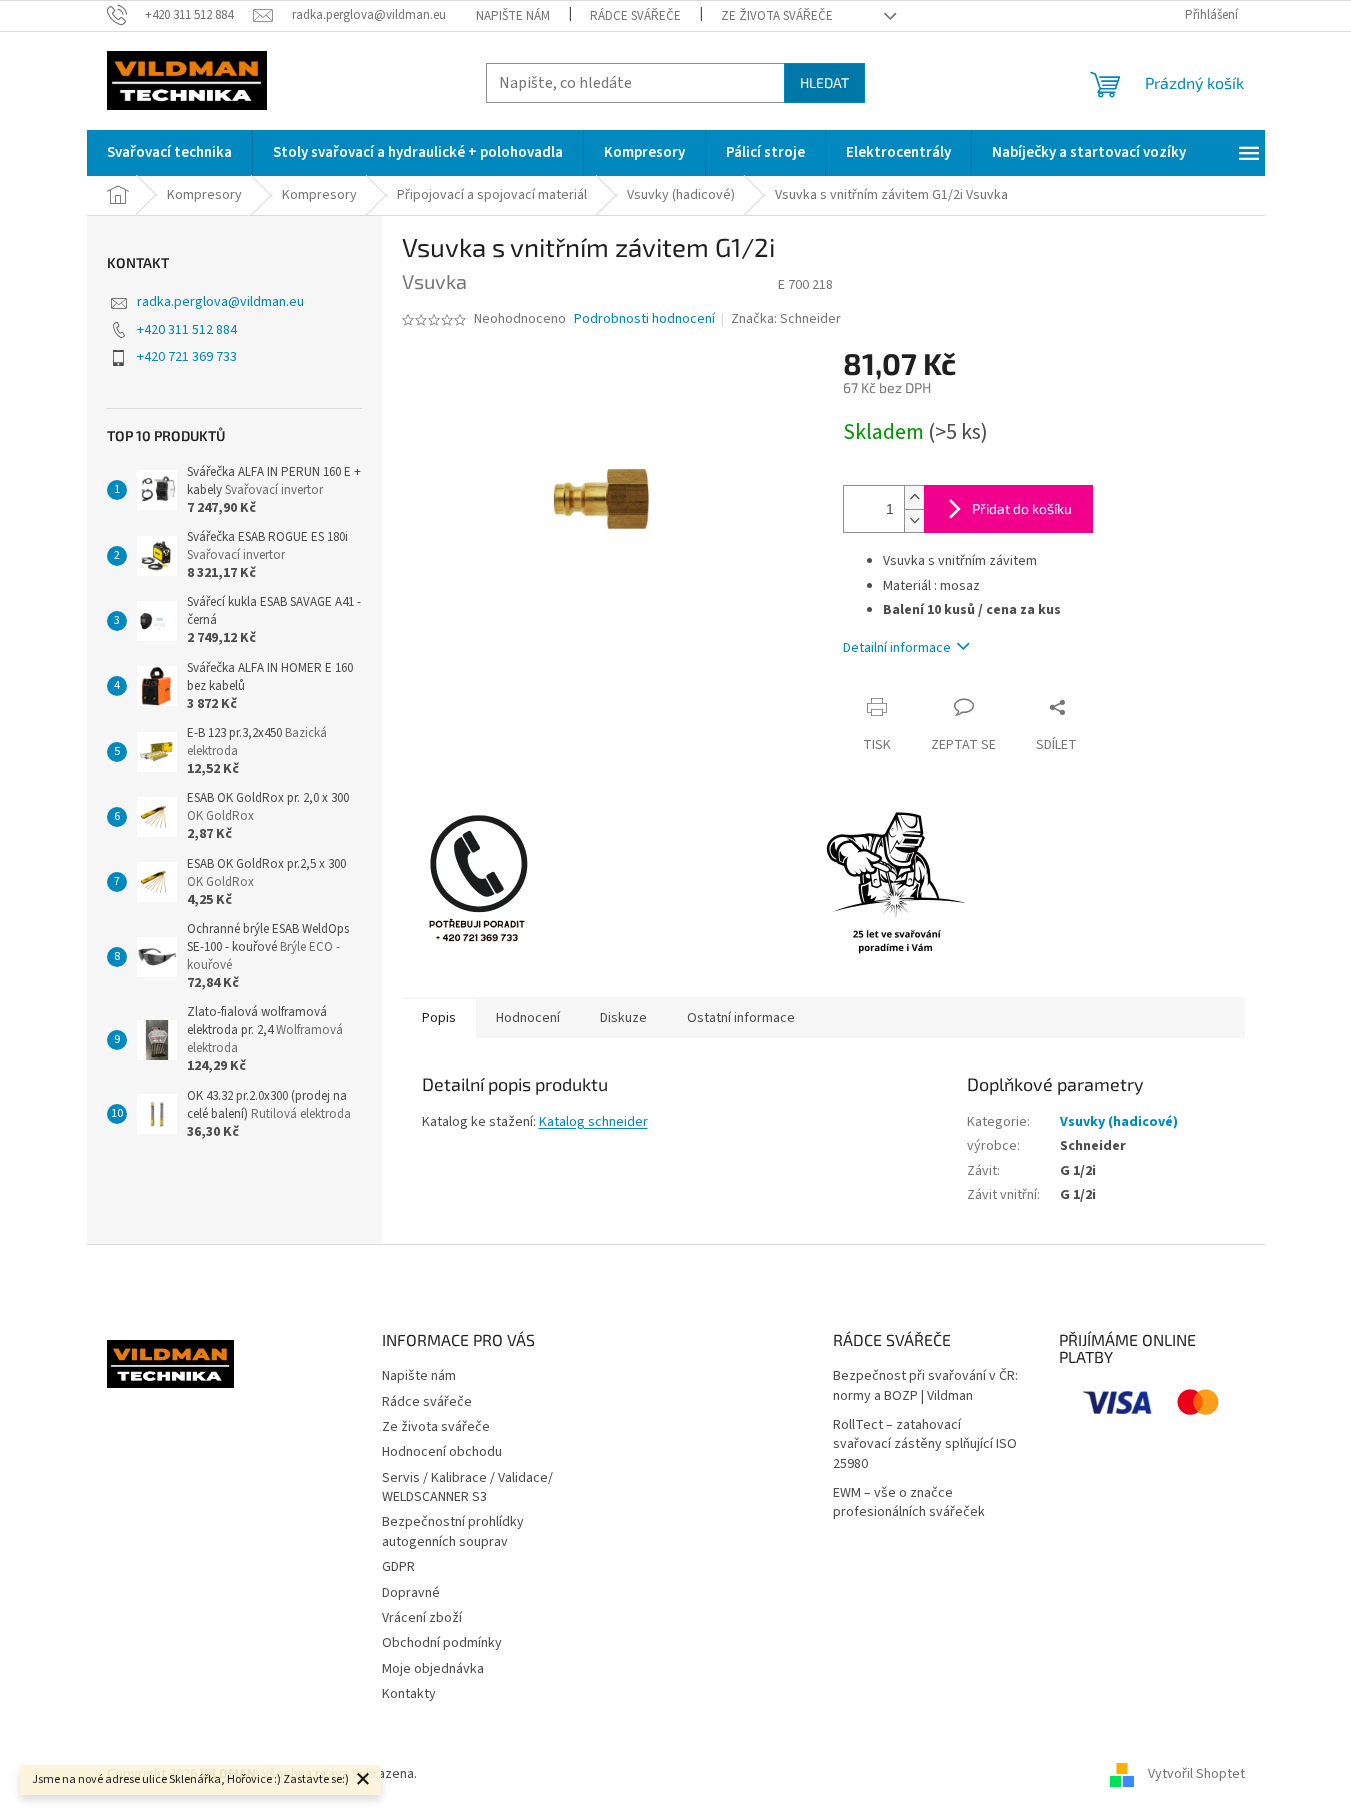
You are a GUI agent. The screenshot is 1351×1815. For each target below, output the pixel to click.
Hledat (824, 82)
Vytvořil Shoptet (1196, 1774)
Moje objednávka (433, 1669)
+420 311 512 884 (187, 330)
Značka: (786, 319)
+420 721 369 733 (187, 357)
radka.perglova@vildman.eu (220, 302)
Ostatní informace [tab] (741, 1018)
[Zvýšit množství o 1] (914, 497)
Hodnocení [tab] (528, 1018)
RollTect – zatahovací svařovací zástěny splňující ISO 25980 (925, 1445)
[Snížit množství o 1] (914, 520)
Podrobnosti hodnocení (644, 319)
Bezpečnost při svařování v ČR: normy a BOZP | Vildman (925, 1386)
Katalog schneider (593, 1122)
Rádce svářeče (635, 16)
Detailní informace (897, 648)
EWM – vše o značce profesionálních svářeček (909, 1503)
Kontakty (409, 1694)
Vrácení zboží (422, 1618)
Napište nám (513, 16)
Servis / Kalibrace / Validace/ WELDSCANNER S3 (467, 1487)
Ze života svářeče (777, 16)
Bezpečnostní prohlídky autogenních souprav (453, 1531)
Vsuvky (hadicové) (1119, 1122)
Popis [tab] (439, 1018)
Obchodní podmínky (442, 1643)
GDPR (398, 1567)
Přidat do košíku (1022, 508)
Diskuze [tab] (623, 1018)
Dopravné (411, 1593)
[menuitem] (169, 153)
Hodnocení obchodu (442, 1452)
